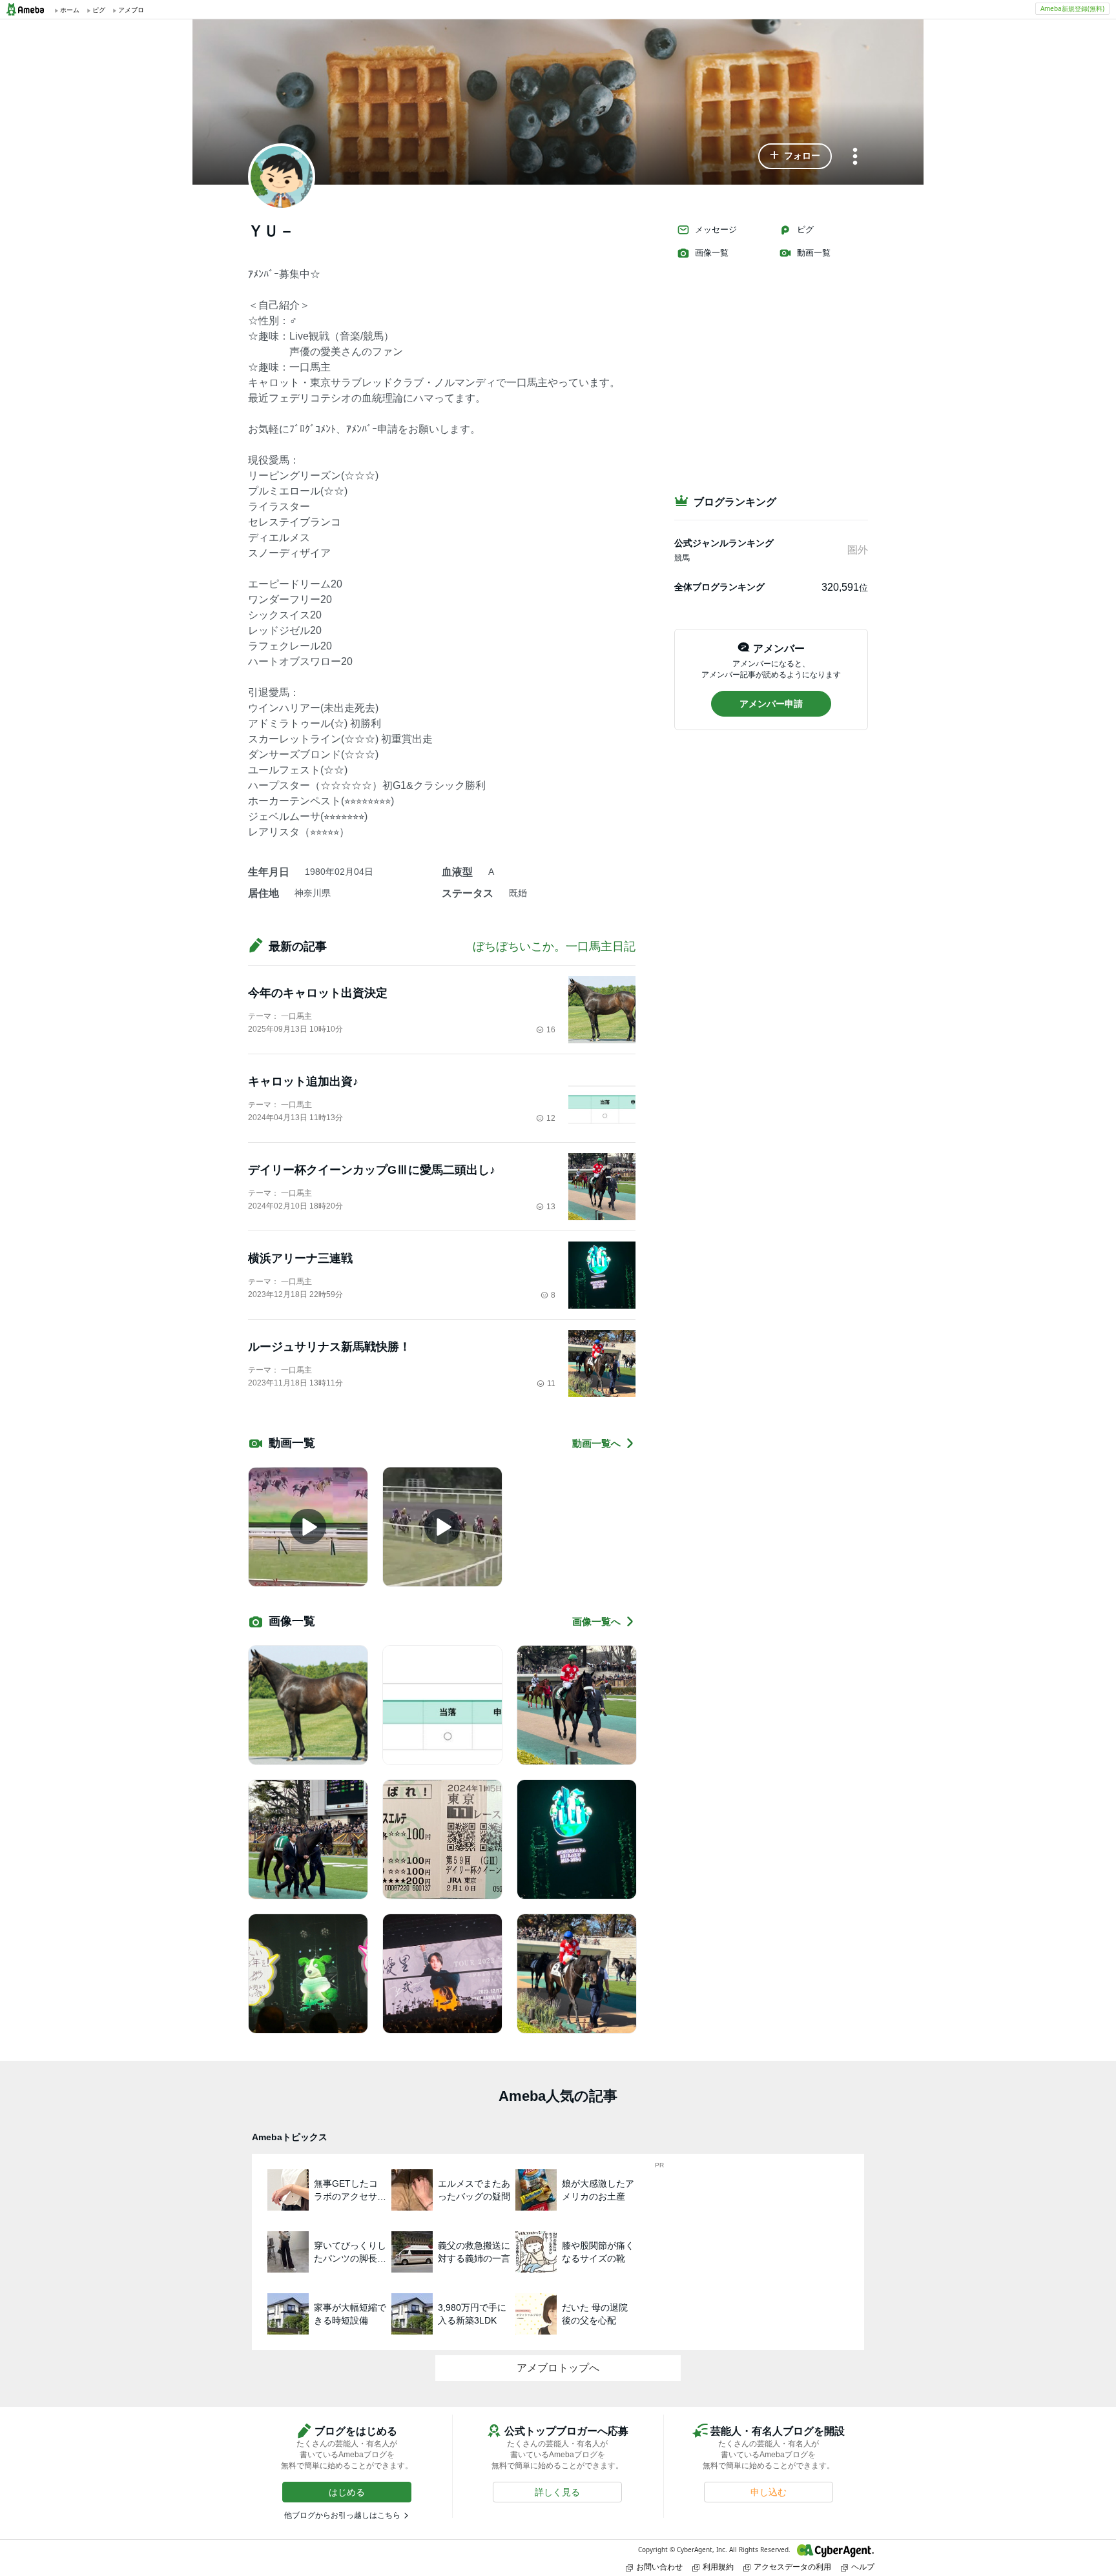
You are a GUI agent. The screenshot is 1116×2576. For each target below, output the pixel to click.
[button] (795, 156)
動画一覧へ (596, 1443)
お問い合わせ (659, 2567)
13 (551, 1207)
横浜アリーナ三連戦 (300, 1258)
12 (551, 1118)
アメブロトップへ (558, 2368)
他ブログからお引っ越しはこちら (342, 2515)
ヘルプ (863, 2567)
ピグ (805, 230)
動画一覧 (814, 253)
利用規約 (718, 2567)
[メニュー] (855, 157)
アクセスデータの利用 (792, 2567)
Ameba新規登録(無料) (1072, 8)
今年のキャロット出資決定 (318, 993)
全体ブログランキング (719, 587)
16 (551, 1030)
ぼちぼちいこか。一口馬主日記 (554, 946)
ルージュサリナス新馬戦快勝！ (329, 1347)
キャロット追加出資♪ (303, 1081)
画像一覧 (712, 253)
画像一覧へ (596, 1621)
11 (551, 1384)
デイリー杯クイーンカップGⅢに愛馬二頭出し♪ (372, 1170)
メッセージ (716, 230)
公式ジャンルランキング (724, 543)
